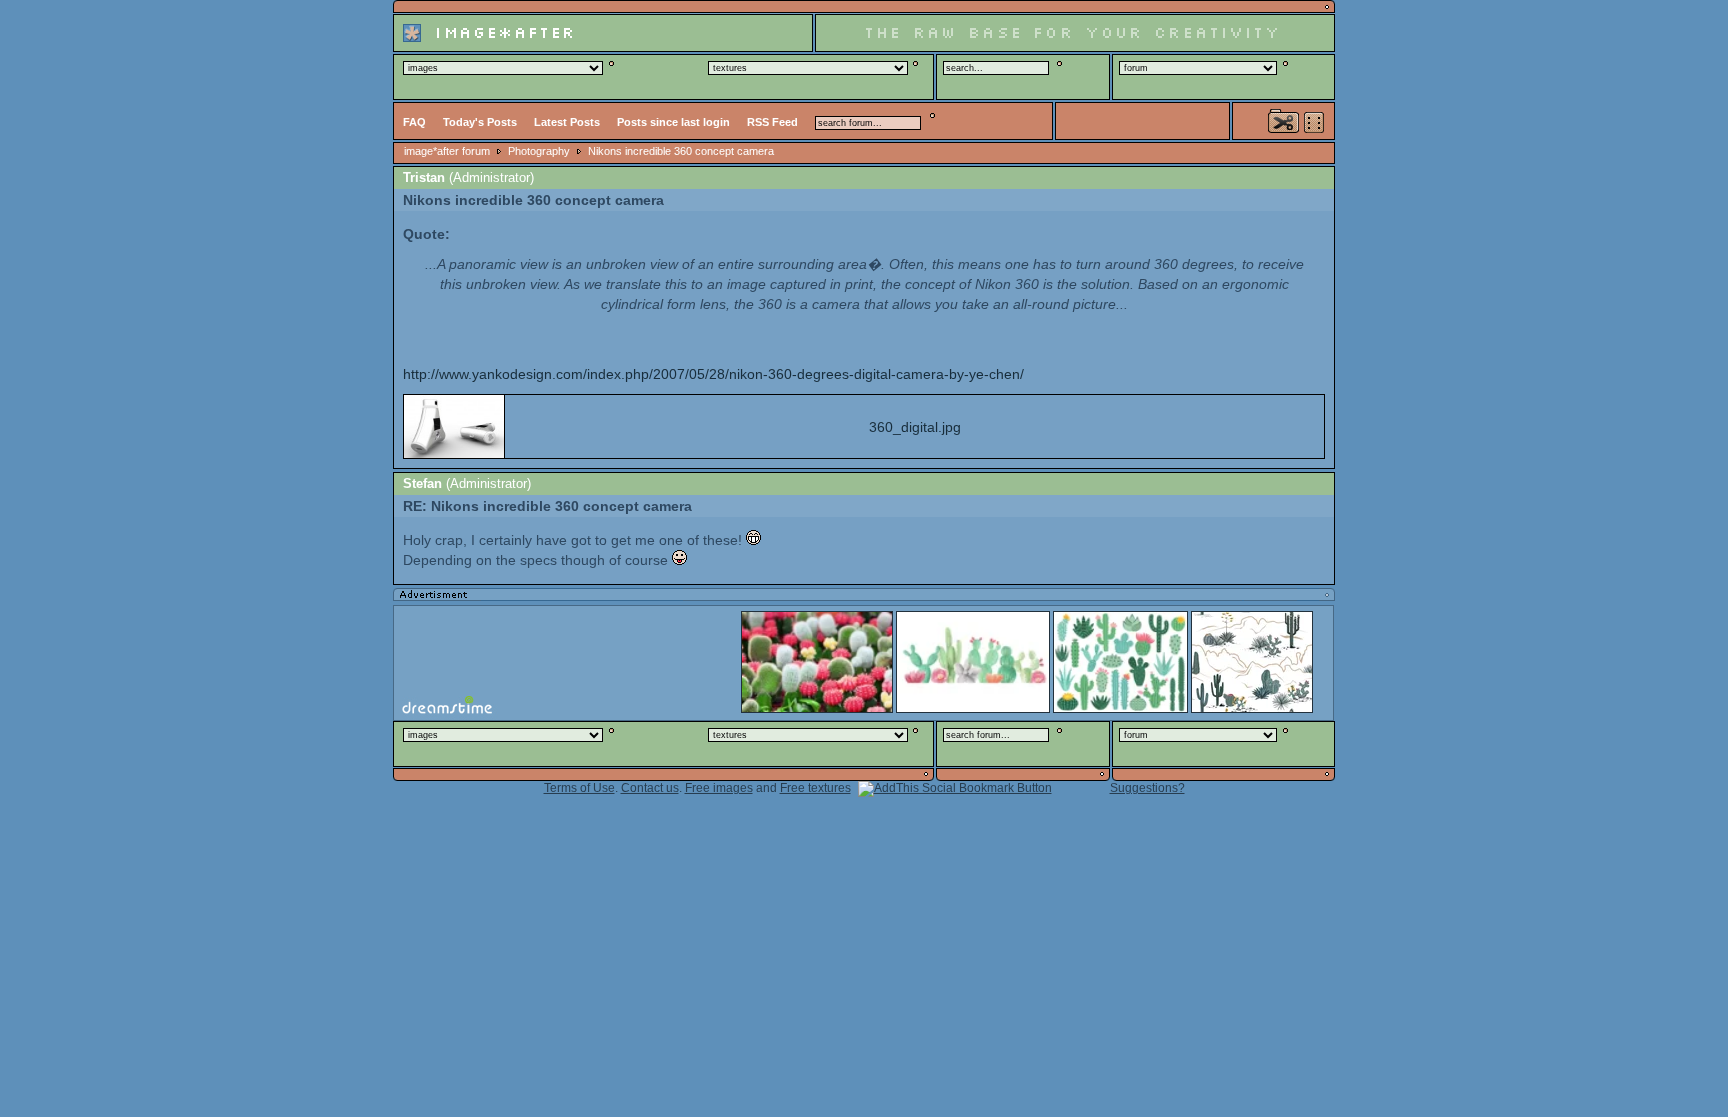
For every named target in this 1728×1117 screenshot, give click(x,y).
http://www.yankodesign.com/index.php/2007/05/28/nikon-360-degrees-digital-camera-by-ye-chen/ (713, 374)
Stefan (422, 483)
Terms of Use (579, 788)
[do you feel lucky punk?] (1314, 122)
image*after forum (447, 151)
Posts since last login (673, 122)
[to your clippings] (1283, 120)
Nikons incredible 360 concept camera (681, 151)
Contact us (650, 788)
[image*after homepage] (603, 49)
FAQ (414, 122)
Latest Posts (567, 122)
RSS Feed (772, 122)
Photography (539, 151)
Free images (719, 788)
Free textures (815, 788)
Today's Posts (480, 122)
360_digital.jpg (915, 427)
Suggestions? (1147, 788)
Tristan (424, 177)
